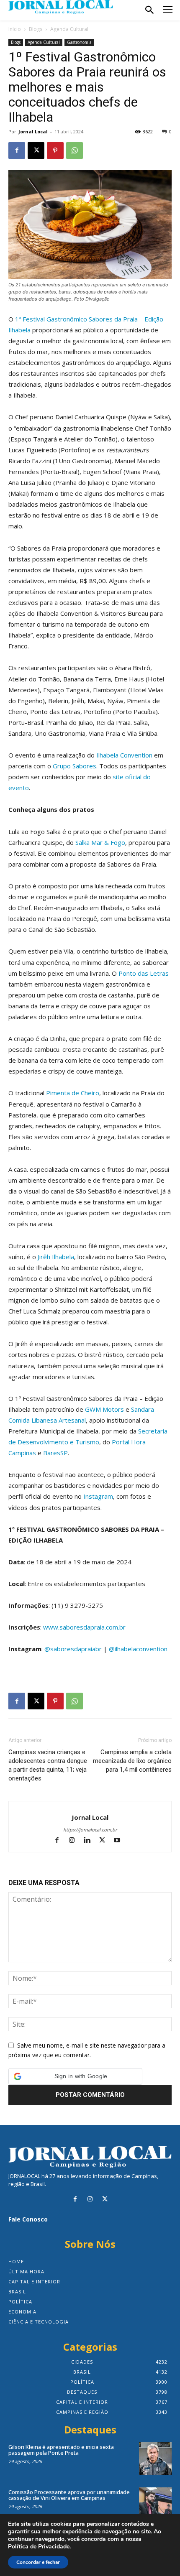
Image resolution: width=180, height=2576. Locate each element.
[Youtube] (120, 1841)
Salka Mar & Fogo (100, 842)
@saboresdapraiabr (73, 1649)
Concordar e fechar (38, 2562)
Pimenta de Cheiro (73, 1093)
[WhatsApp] (75, 150)
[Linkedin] (91, 1841)
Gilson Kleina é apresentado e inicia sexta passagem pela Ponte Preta (61, 2450)
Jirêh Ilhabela (56, 1257)
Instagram (98, 1496)
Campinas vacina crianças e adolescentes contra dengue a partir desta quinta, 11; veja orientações (48, 1765)
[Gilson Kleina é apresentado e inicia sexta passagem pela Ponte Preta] (155, 2459)
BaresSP (55, 1453)
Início (15, 29)
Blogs (36, 29)
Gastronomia (79, 42)
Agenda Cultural (69, 29)
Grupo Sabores (75, 766)
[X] (36, 150)
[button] (75, 2076)
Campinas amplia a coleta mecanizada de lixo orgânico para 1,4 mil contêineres (132, 1761)
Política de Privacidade (39, 2547)
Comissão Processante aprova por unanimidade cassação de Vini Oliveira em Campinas (69, 2495)
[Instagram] (76, 1841)
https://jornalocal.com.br (90, 1830)
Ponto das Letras (144, 973)
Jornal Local (33, 131)
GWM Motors (104, 1409)
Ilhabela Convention (124, 755)
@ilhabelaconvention (138, 1649)
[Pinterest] (55, 150)
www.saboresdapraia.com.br (84, 1627)
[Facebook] (17, 150)
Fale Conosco (28, 2219)
